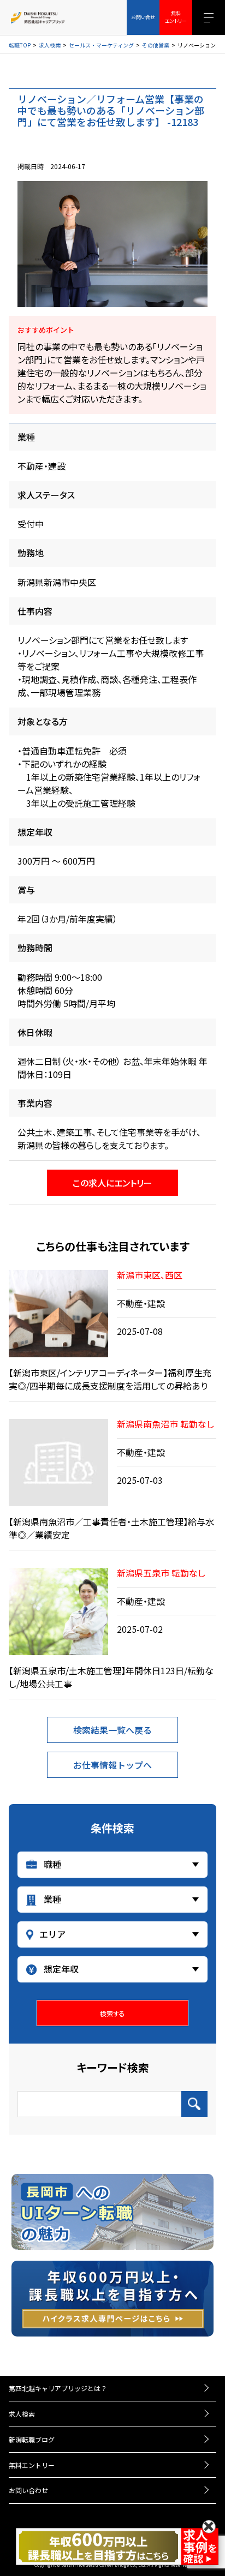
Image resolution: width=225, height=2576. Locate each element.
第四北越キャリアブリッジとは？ (58, 2388)
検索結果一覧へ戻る (112, 1730)
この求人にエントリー (112, 1183)
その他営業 (156, 45)
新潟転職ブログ (32, 2439)
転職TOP (20, 45)
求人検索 (50, 45)
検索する (112, 2013)
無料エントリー (32, 2465)
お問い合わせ (28, 2490)
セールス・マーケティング (101, 45)
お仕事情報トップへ (112, 1765)
